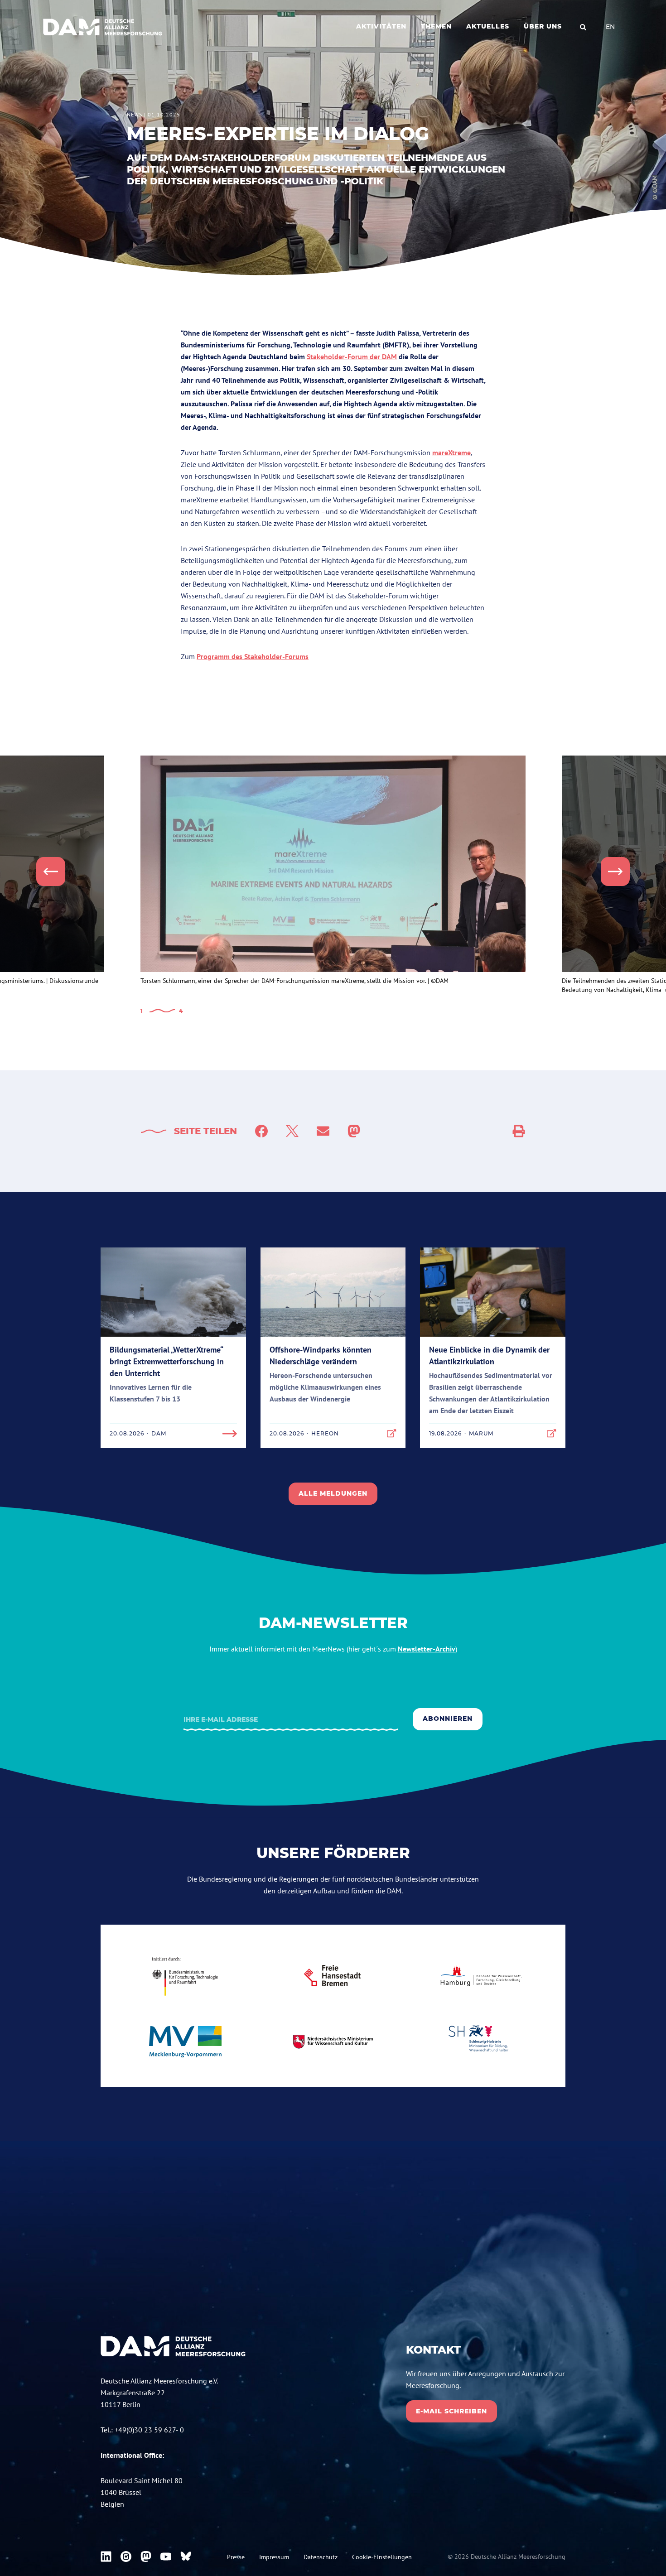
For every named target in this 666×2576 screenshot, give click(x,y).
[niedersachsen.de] (333, 2042)
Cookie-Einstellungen (382, 2557)
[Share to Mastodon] (354, 1131)
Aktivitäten (381, 26)
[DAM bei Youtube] (166, 2557)
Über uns (543, 26)
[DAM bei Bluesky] (186, 2557)
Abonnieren (448, 1719)
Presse (236, 2557)
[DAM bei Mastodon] (146, 2557)
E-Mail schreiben (451, 2411)
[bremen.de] (333, 1976)
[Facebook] (261, 1131)
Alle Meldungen (333, 1493)
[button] (51, 872)
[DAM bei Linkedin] (106, 2557)
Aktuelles (488, 26)
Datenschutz (321, 2557)
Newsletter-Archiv (427, 1649)
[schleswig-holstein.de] (481, 2042)
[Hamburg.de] (481, 1976)
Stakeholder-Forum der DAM (352, 356)
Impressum (274, 2557)
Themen (436, 26)
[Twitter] (292, 1131)
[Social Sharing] (519, 1131)
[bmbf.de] (185, 1976)
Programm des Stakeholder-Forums (253, 656)
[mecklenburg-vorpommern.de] (185, 2042)
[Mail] (323, 1131)
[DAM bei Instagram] (126, 2557)
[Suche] (583, 27)
